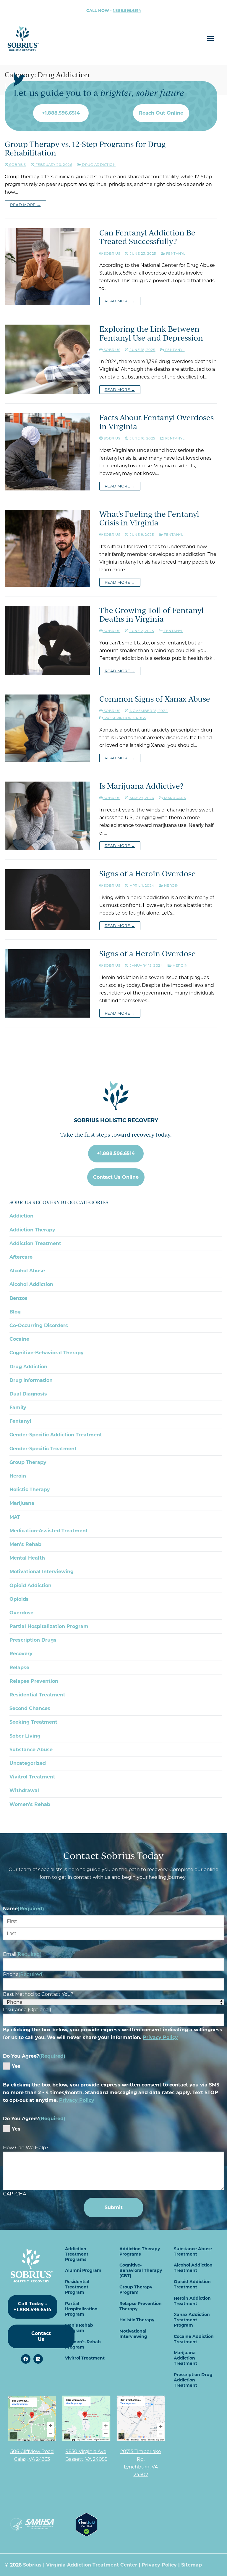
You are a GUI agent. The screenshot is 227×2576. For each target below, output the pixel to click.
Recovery (21, 1654)
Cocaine (19, 1339)
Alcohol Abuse (27, 1271)
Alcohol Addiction (31, 1284)
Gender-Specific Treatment (43, 1449)
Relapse (19, 1668)
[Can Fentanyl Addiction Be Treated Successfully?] (47, 267)
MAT (15, 1517)
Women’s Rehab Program (83, 2344)
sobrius (17, 165)
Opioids (19, 1599)
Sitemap (192, 2565)
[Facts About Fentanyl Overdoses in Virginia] (47, 452)
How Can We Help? (26, 2148)
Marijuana (175, 798)
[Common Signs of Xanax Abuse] (47, 728)
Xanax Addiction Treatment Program (192, 2320)
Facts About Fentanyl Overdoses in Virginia (157, 422)
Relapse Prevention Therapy (141, 2306)
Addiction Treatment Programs (77, 2254)
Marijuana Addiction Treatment (185, 2358)
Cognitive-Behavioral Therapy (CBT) (141, 2270)
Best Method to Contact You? (38, 1994)
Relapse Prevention (34, 1681)
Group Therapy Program (136, 2290)
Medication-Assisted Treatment (49, 1531)
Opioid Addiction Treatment (192, 2284)
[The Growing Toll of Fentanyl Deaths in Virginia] (47, 641)
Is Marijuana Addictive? (141, 786)
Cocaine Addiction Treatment (194, 2339)
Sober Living (25, 1736)
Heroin (171, 886)
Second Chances (30, 1708)
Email (22, 1954)
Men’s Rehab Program (79, 2328)
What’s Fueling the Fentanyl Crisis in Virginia (149, 518)
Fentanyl (175, 254)
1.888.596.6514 (127, 10)
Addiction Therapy (32, 1230)
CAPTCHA (14, 2194)
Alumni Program (83, 2270)
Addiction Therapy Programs (140, 2251)
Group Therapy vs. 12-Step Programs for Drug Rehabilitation (85, 148)
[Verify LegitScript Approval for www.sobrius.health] (86, 2535)
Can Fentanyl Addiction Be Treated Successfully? (147, 237)
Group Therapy (28, 1462)
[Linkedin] (38, 2359)
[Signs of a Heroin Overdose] (47, 900)
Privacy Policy (160, 2037)
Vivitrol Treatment (32, 1777)
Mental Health (27, 1558)
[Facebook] (26, 2359)
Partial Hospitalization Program (49, 1626)
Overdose (21, 1613)
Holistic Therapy (30, 1490)
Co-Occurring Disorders (39, 1325)
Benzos (18, 1298)
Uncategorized (28, 1763)
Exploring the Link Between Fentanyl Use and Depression (151, 333)
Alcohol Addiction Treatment (193, 2268)
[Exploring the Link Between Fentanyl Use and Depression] (47, 359)
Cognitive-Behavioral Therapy (47, 1353)
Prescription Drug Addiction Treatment (193, 2380)
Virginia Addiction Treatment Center (92, 2565)
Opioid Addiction (30, 1585)
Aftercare (21, 1257)
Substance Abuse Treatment (193, 2251)
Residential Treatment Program (77, 2287)
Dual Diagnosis (28, 1394)
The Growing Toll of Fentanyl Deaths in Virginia (151, 615)
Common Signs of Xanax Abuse (155, 699)
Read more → (25, 205)
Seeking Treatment (33, 1722)
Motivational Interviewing (42, 1572)
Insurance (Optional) (27, 2010)
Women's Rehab (30, 1804)
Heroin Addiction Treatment (192, 2301)
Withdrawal (24, 1790)
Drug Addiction (98, 165)
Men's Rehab (25, 1544)
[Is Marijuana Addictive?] (47, 816)
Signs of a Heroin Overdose (147, 874)
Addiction (21, 1216)
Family (18, 1408)
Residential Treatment (37, 1695)
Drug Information (31, 1380)
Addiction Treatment (35, 1243)
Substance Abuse (31, 1750)
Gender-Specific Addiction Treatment (56, 1435)
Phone (23, 1974)
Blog (15, 1312)
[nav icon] (210, 39)
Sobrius (111, 254)
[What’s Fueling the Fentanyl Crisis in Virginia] (47, 548)
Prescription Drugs (125, 718)
